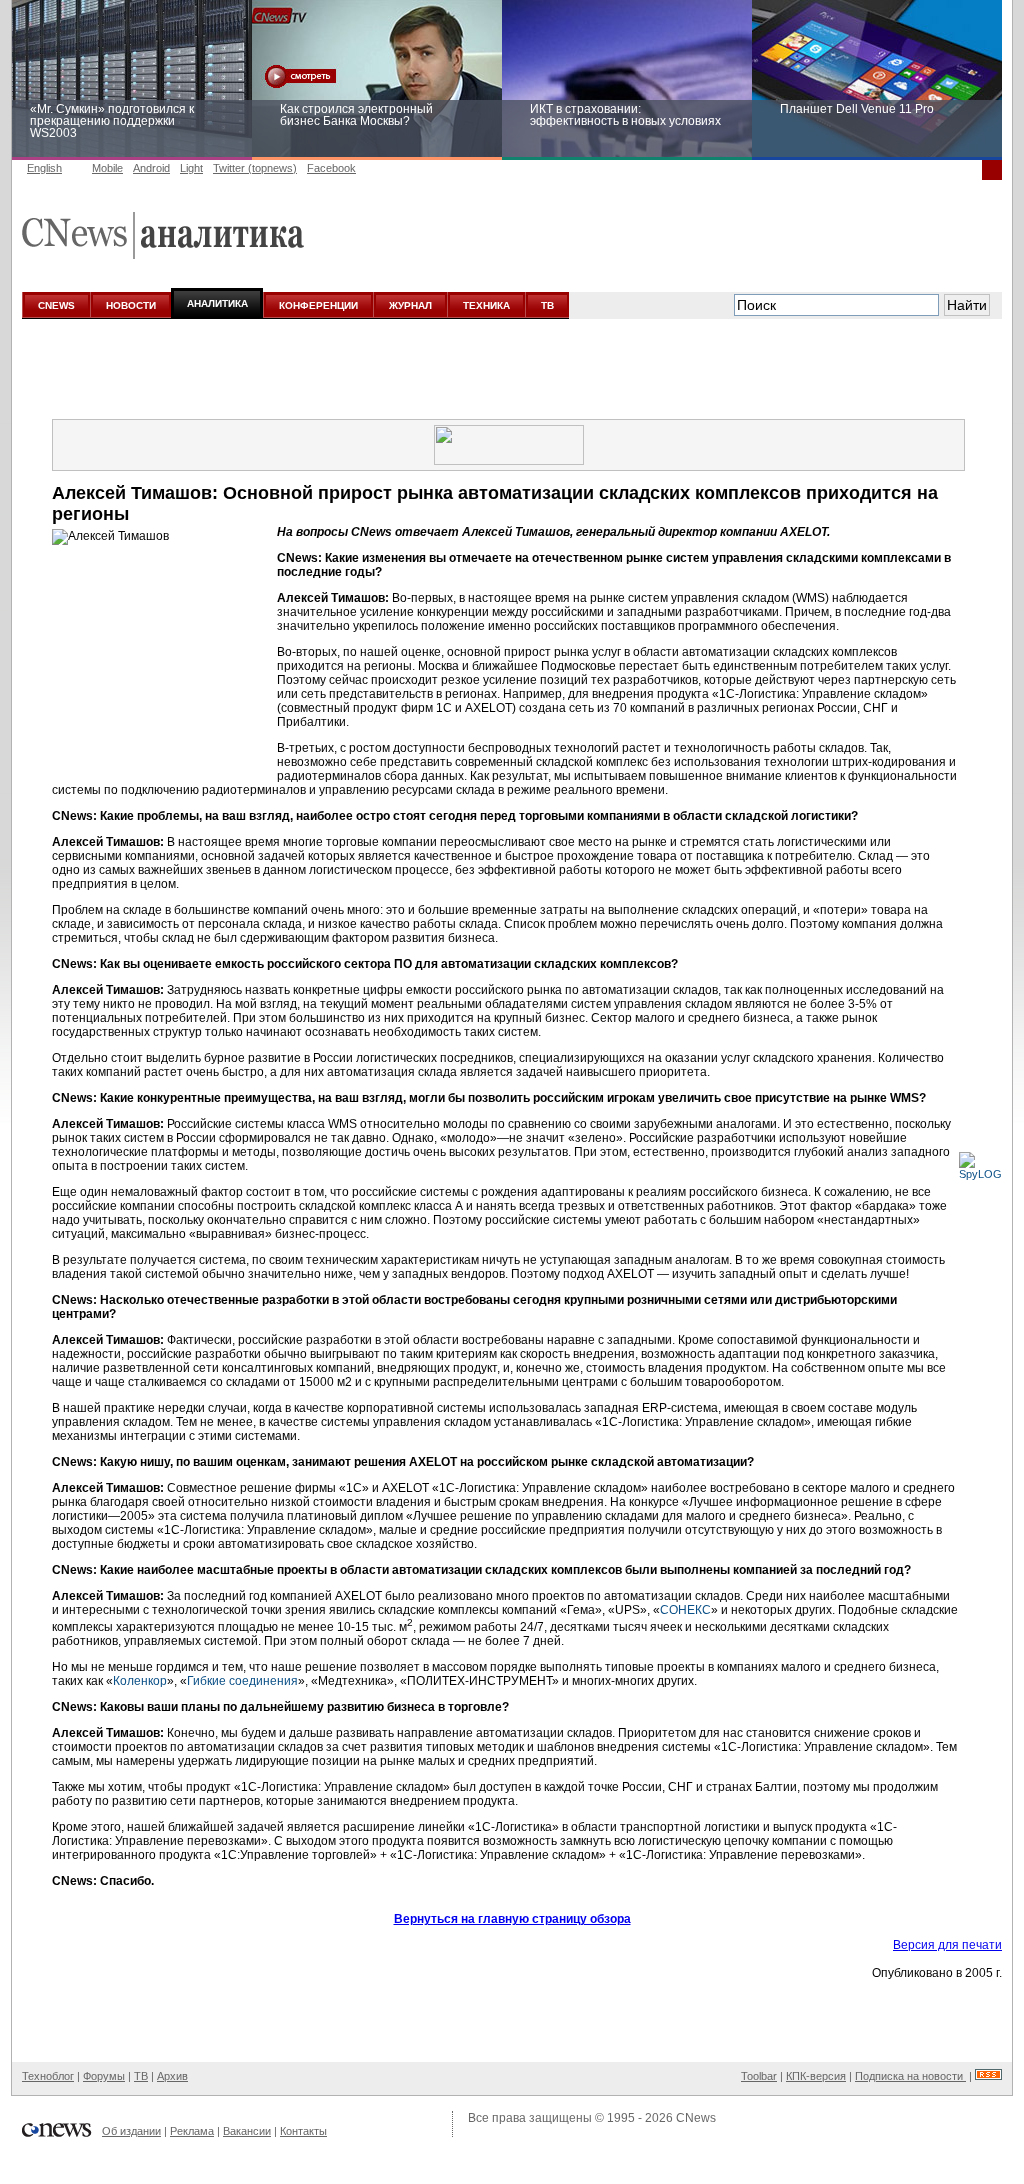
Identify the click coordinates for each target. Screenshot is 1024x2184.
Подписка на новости (910, 2076)
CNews (696, 2118)
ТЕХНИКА (486, 305)
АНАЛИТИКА (217, 303)
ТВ (547, 305)
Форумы (104, 2076)
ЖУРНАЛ (410, 305)
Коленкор (140, 1681)
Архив (172, 2076)
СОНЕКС (685, 1610)
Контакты (303, 2131)
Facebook (331, 168)
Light (191, 168)
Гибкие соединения (242, 1681)
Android (151, 168)
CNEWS (56, 305)
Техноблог (48, 2076)
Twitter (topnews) (255, 168)
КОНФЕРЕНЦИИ (318, 305)
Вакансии (247, 2131)
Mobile (107, 168)
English (44, 168)
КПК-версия (816, 2076)
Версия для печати (947, 1945)
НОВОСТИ (131, 305)
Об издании (131, 2131)
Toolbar (759, 2076)
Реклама (192, 2131)
